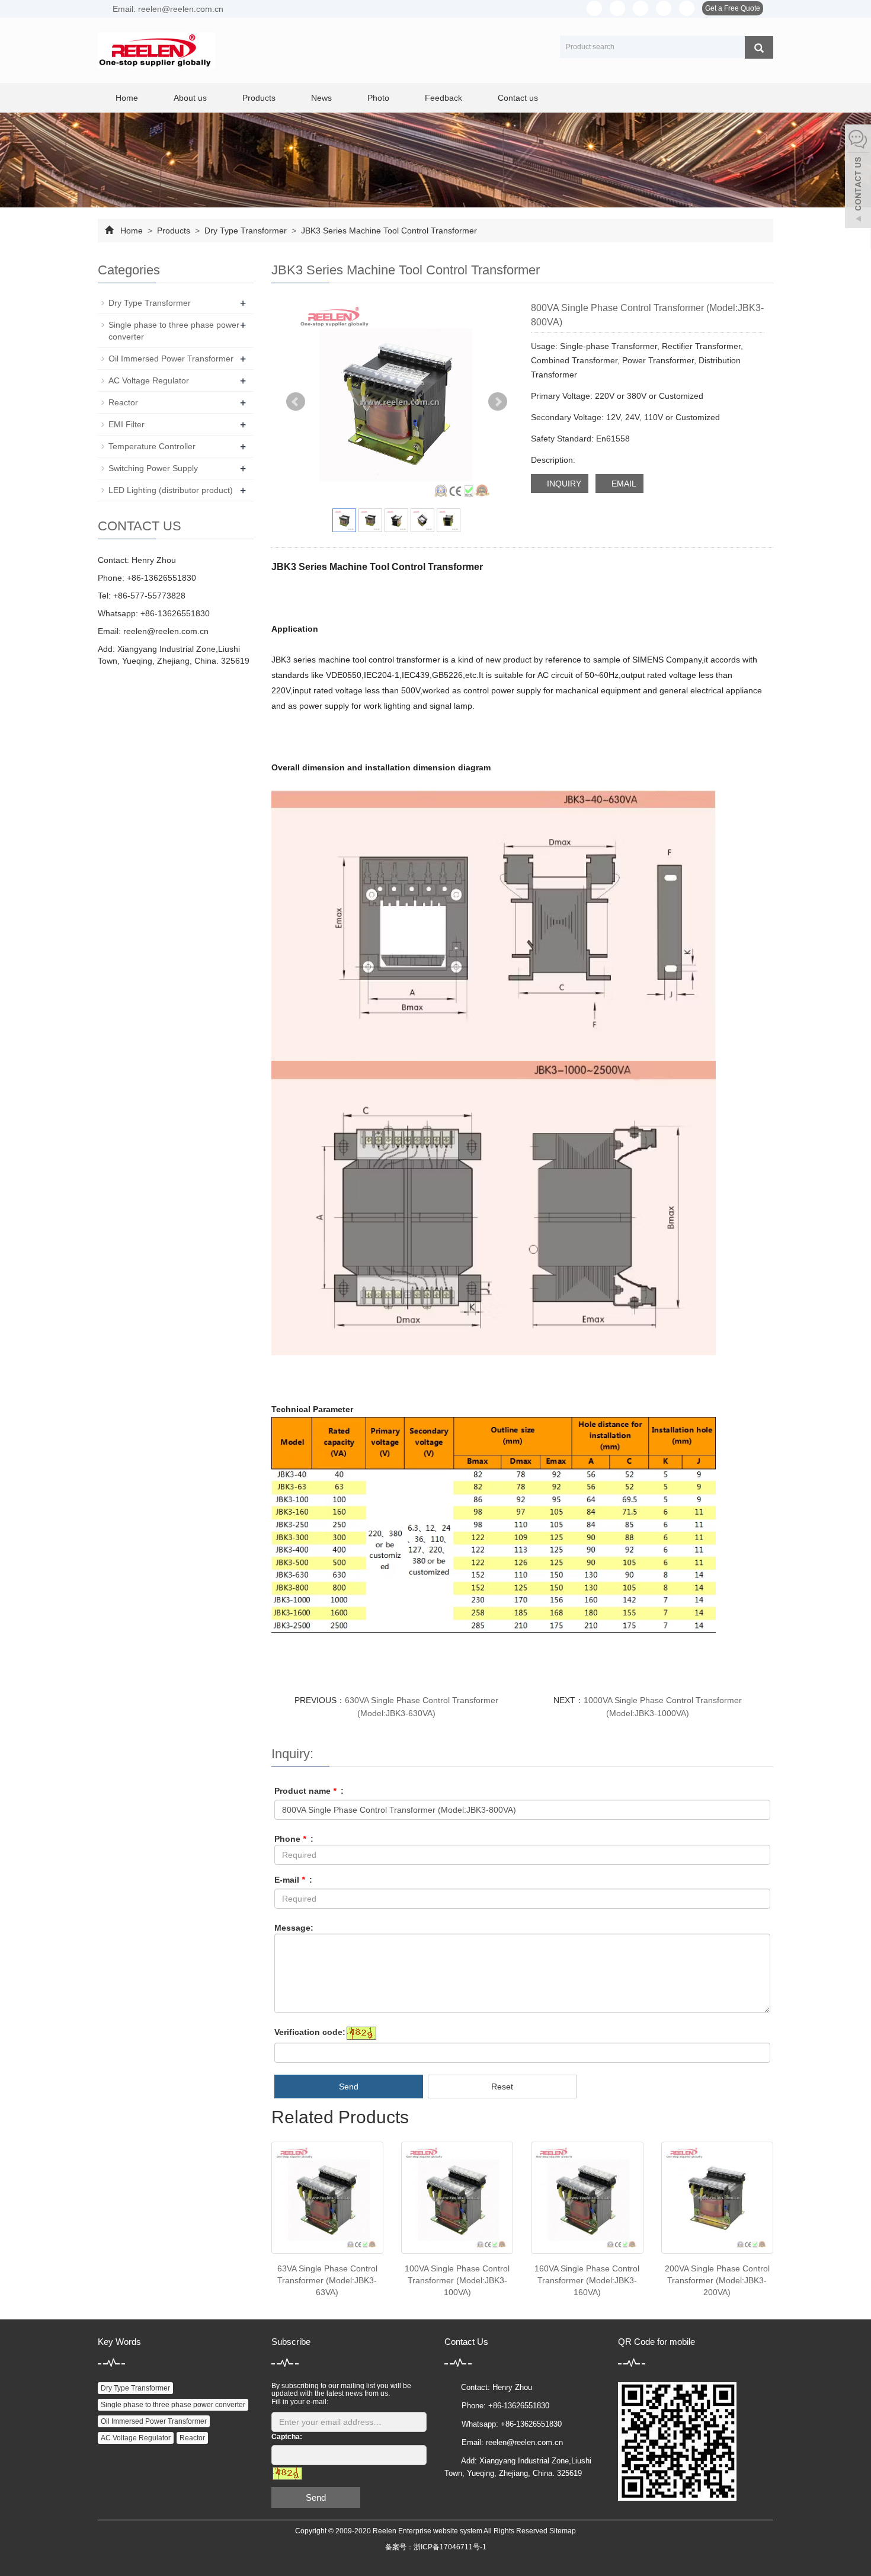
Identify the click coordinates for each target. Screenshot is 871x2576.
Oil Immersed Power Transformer (171, 359)
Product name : (309, 1791)
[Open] (858, 178)
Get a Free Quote (733, 8)
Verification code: (310, 2032)
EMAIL (623, 484)
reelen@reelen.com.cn (166, 631)
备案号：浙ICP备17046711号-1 (436, 2547)
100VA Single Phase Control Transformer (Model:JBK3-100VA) (457, 2280)
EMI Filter (127, 424)
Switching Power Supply (153, 468)
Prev (296, 402)
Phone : (294, 1839)
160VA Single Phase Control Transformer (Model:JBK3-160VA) (587, 2280)
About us (190, 98)
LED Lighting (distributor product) (171, 490)
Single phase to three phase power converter (173, 2405)
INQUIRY (563, 484)
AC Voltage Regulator (149, 380)
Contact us (518, 98)
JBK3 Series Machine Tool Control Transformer (388, 231)
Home (127, 98)
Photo (378, 98)
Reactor (123, 402)
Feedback (443, 98)
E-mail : (293, 1880)
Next (498, 402)
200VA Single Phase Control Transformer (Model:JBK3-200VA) (717, 2280)
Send (349, 2087)
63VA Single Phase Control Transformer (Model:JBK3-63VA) (327, 2280)
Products (259, 98)
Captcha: (287, 2437)
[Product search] (759, 47)
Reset (502, 2087)
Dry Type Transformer (246, 231)
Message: (294, 1928)
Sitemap (563, 2531)
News (321, 98)
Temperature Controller (152, 446)
